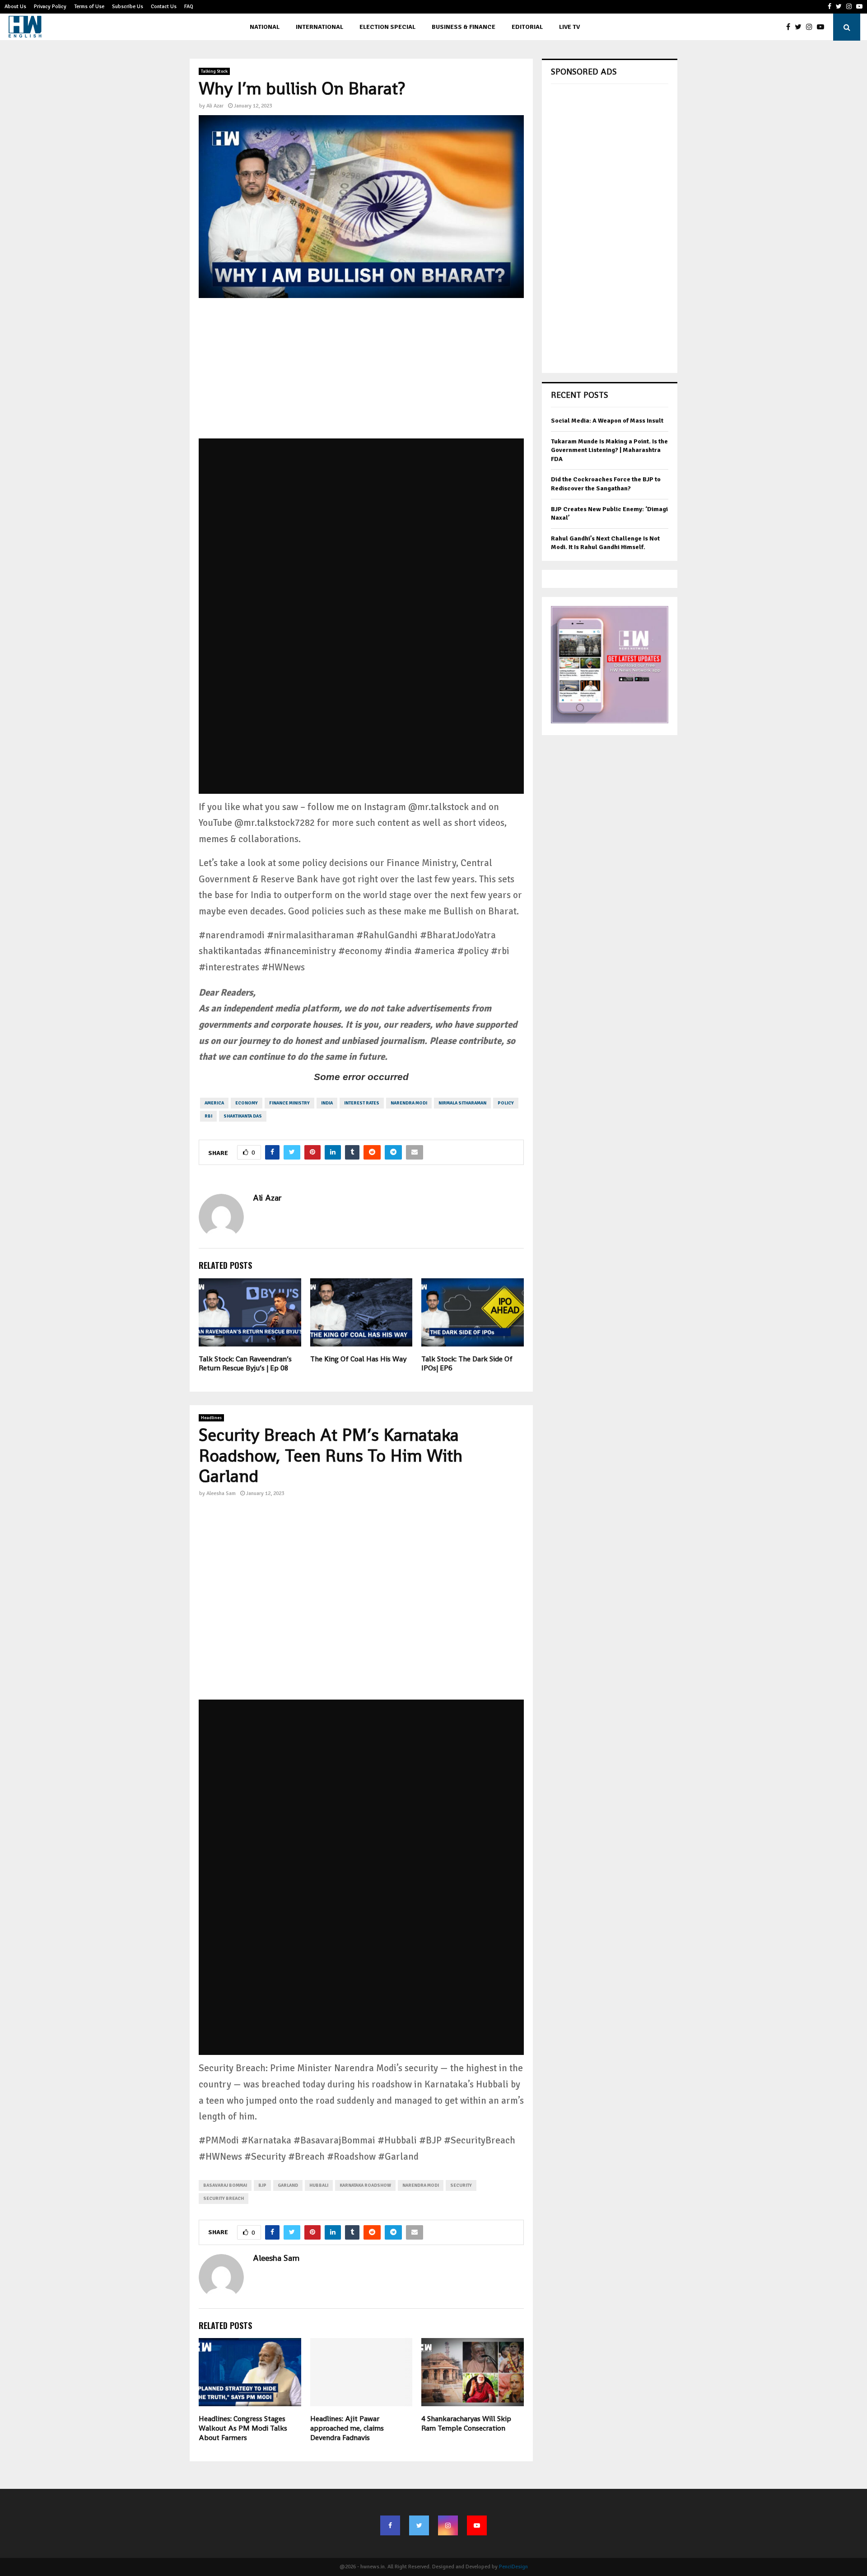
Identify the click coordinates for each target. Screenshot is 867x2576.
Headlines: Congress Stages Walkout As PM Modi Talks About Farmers (243, 2428)
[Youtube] (823, 27)
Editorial (527, 27)
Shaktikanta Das (243, 1116)
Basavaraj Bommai (225, 2185)
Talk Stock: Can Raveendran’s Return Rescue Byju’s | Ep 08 (245, 1364)
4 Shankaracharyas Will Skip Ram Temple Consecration (466, 2423)
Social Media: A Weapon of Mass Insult (607, 421)
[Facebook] (790, 27)
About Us (15, 7)
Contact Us (164, 7)
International (319, 27)
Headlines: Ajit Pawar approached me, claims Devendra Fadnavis (347, 2428)
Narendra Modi (409, 1103)
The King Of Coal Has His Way (358, 1359)
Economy (247, 1103)
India (327, 1103)
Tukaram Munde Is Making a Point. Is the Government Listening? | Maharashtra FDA (609, 450)
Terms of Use (89, 7)
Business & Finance (464, 27)
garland (288, 2185)
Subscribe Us (128, 7)
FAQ (189, 7)
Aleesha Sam (221, 1493)
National (265, 27)
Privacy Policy (50, 7)
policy (506, 1103)
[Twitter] (800, 27)
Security (461, 2185)
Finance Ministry (289, 1103)
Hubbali (319, 2185)
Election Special (387, 27)
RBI (208, 1116)
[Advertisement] (361, 375)
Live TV (569, 27)
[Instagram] (811, 27)
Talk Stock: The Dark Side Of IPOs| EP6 (467, 1364)
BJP (262, 2185)
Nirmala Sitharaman (462, 1103)
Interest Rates (362, 1103)
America (214, 1103)
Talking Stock (214, 71)
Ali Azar (215, 106)
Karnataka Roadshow (365, 2185)
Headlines (211, 1418)
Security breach (224, 2199)
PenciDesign (513, 2567)
